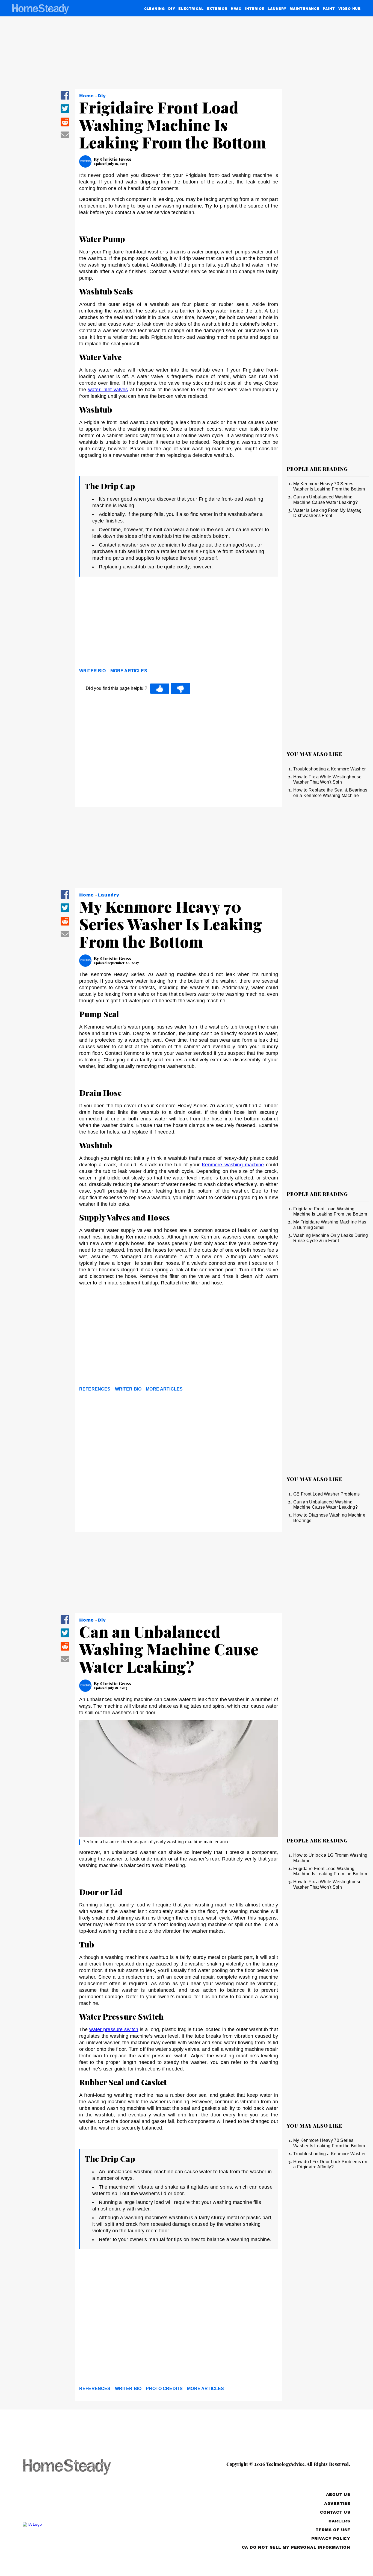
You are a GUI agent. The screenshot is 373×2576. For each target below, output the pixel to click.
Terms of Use (333, 2530)
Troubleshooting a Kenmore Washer (329, 769)
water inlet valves (108, 390)
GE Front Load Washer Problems (326, 1494)
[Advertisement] (179, 624)
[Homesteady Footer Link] (77, 2467)
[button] (65, 99)
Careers (339, 2521)
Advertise (337, 2504)
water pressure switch (114, 2029)
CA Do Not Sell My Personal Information (296, 2547)
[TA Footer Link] (77, 2524)
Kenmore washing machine (233, 1165)
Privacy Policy (331, 2539)
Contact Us (335, 2512)
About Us (338, 2495)
